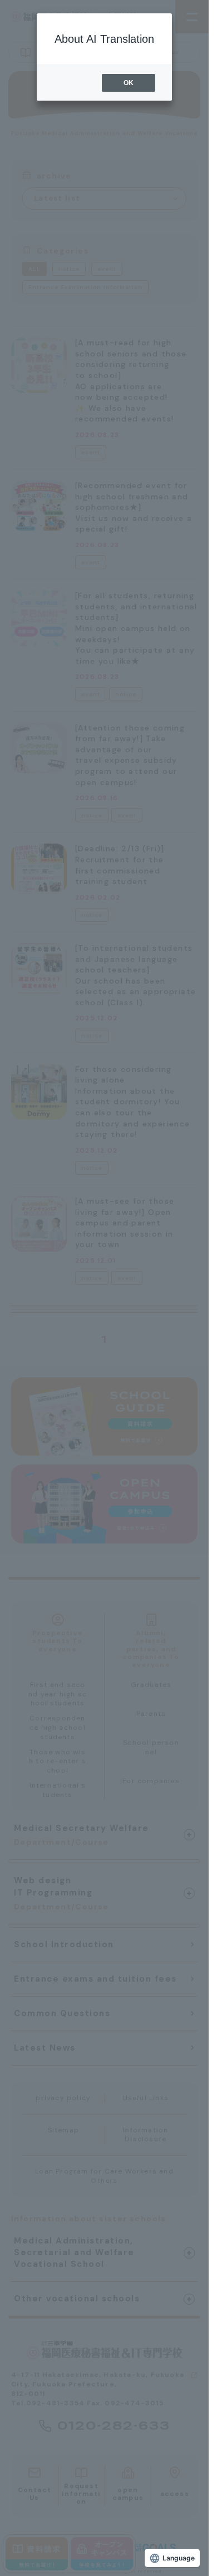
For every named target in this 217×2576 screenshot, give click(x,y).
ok (129, 83)
